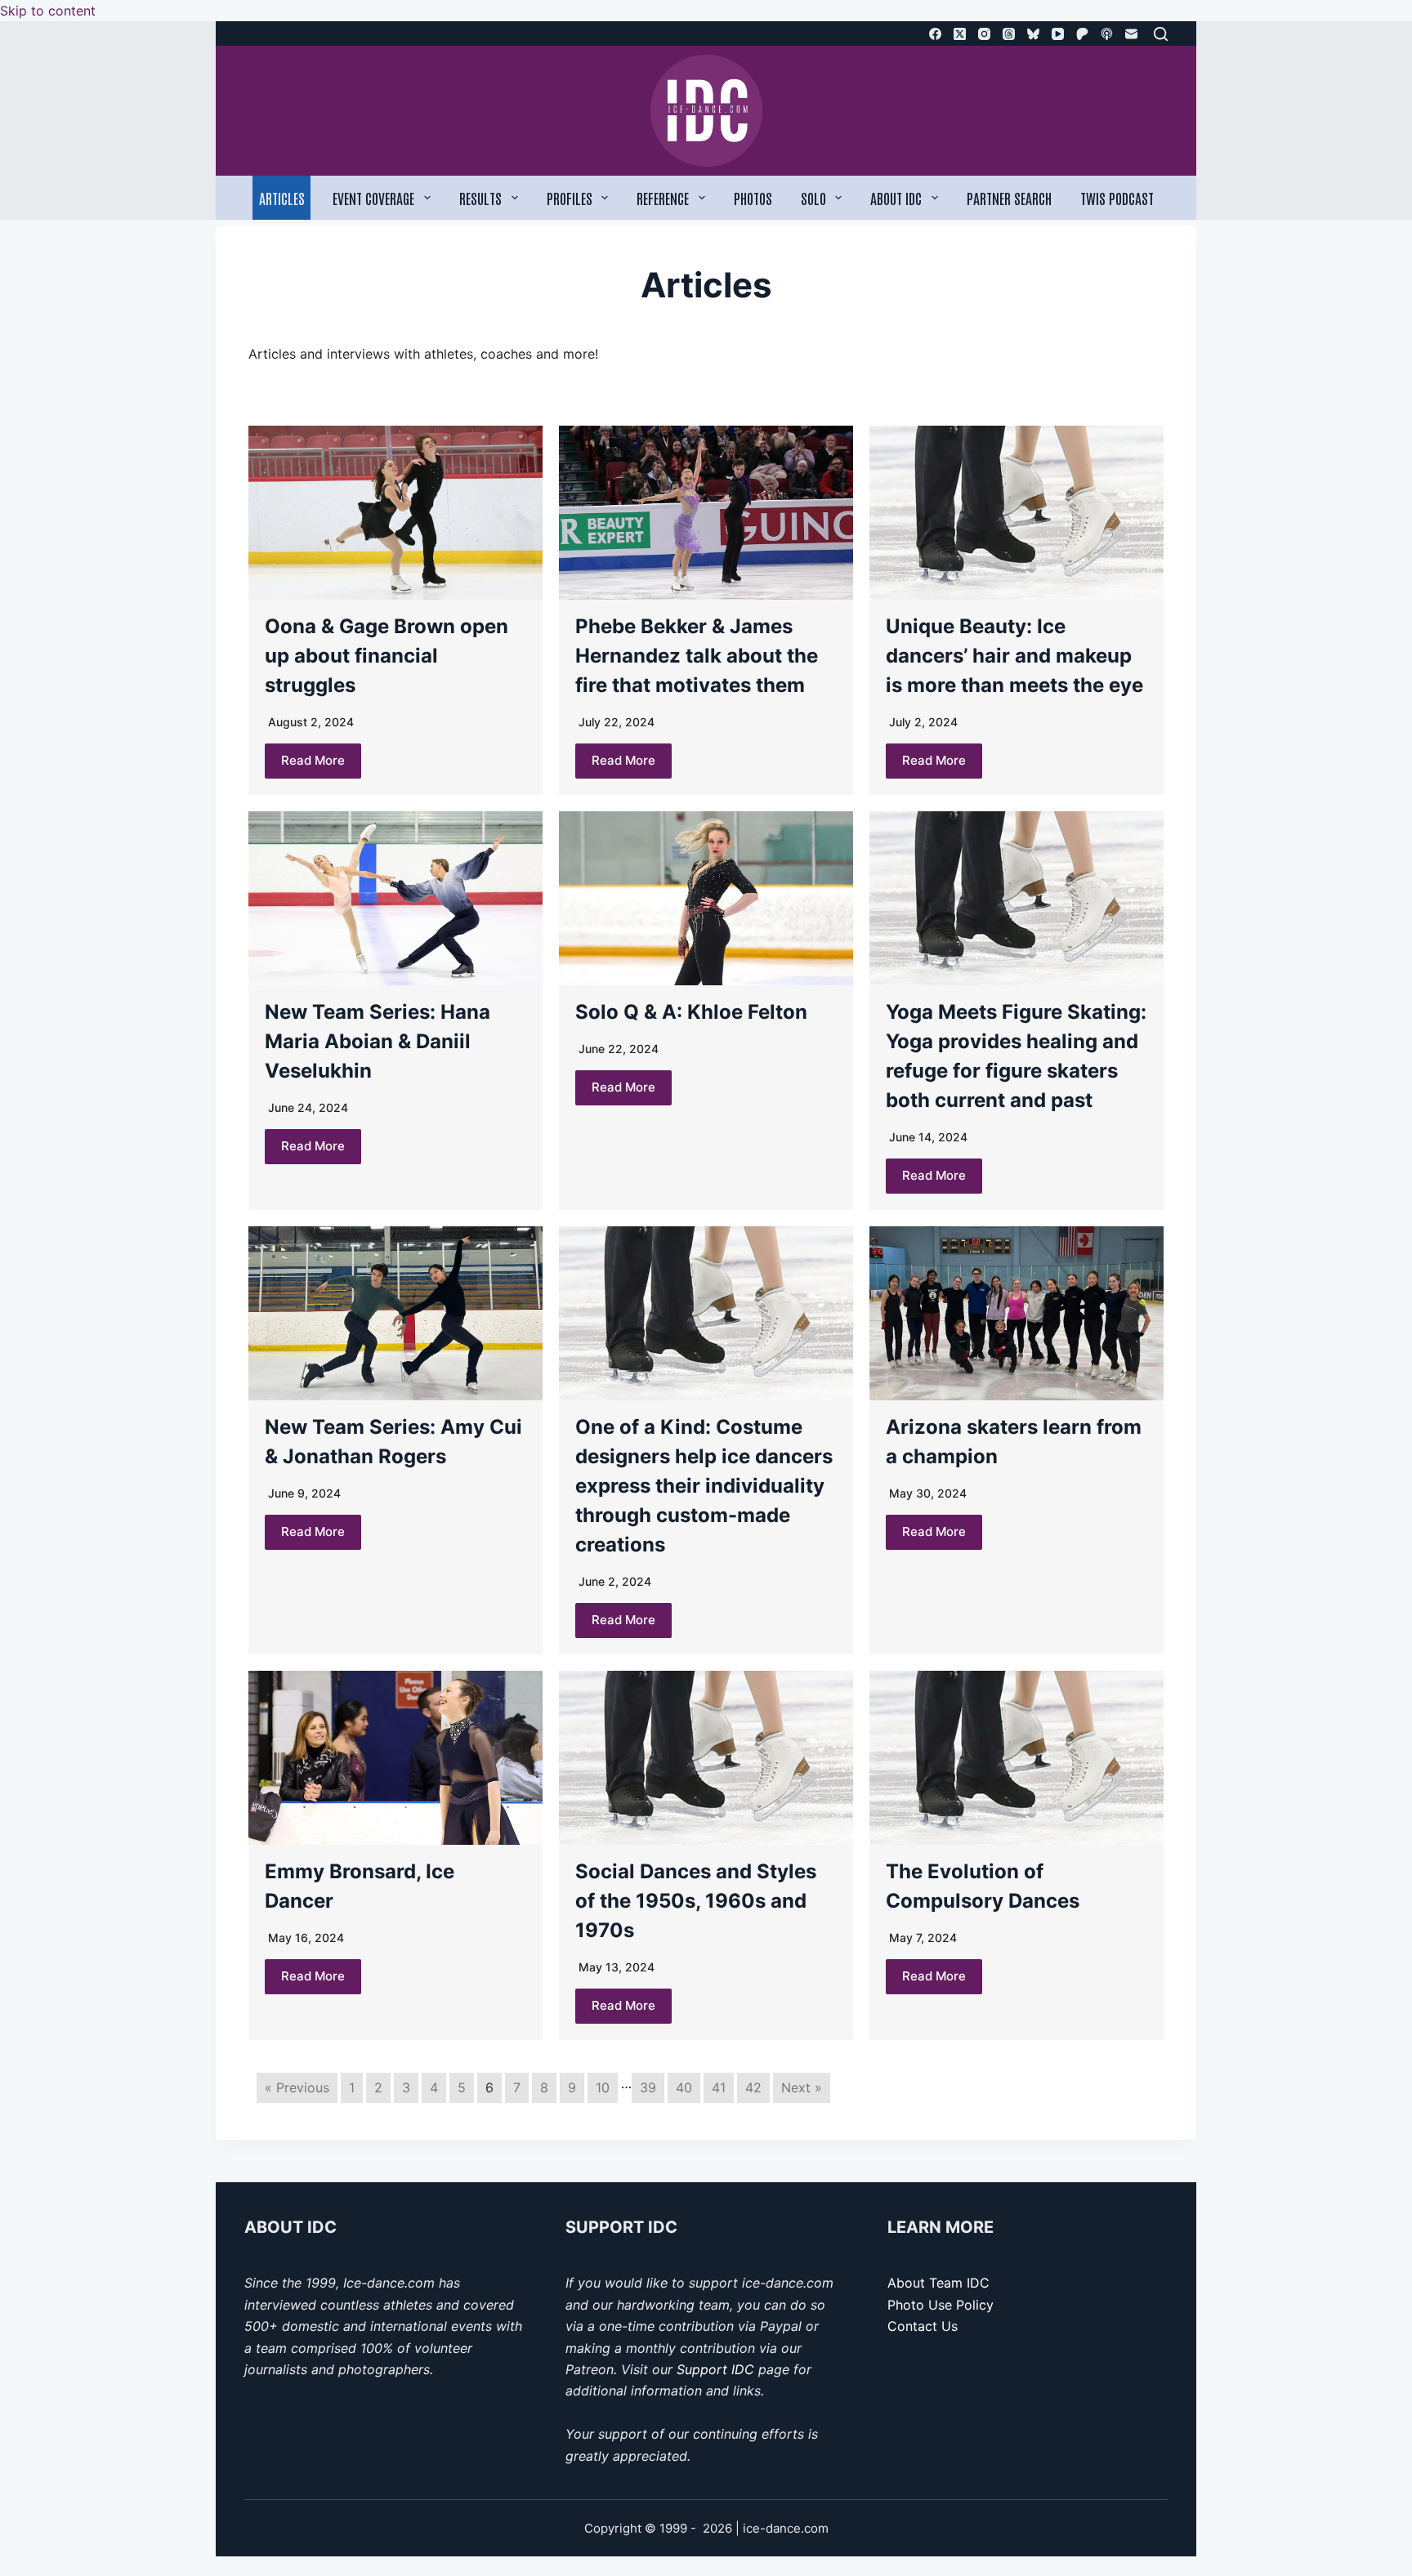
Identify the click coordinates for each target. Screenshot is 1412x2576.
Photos (753, 198)
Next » (802, 2087)
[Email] (1131, 34)
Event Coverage (373, 198)
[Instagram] (984, 34)
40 (684, 2087)
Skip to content (48, 11)
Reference (663, 198)
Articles (282, 198)
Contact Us (923, 2326)
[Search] (1161, 34)
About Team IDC (938, 2283)
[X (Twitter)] (960, 34)
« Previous (297, 2087)
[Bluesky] (1033, 34)
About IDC (896, 198)
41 (719, 2087)
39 (648, 2087)
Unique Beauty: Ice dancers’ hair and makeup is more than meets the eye (1014, 656)
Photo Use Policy (941, 2305)
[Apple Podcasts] (1107, 34)
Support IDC (715, 2369)
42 (753, 2087)
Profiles (570, 198)
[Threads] (1009, 34)
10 (603, 2087)
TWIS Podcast (1117, 198)
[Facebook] (935, 34)
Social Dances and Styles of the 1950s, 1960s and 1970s (696, 1901)
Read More (313, 760)
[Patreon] (1082, 34)
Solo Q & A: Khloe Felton (691, 1012)
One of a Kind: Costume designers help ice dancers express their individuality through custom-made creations (704, 1486)
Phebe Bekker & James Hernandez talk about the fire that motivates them (697, 656)
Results (480, 198)
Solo (813, 198)
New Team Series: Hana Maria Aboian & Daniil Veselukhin (378, 1041)
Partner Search (1009, 198)
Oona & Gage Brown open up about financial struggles (387, 656)
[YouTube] (1058, 34)
